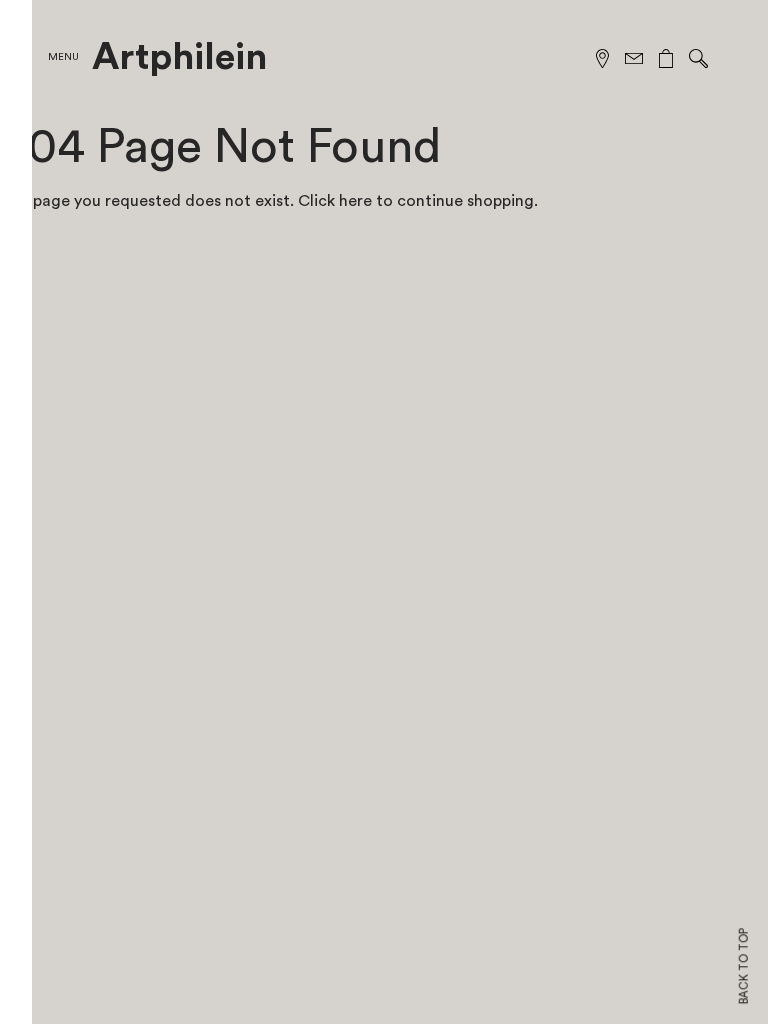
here (355, 201)
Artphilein (179, 58)
